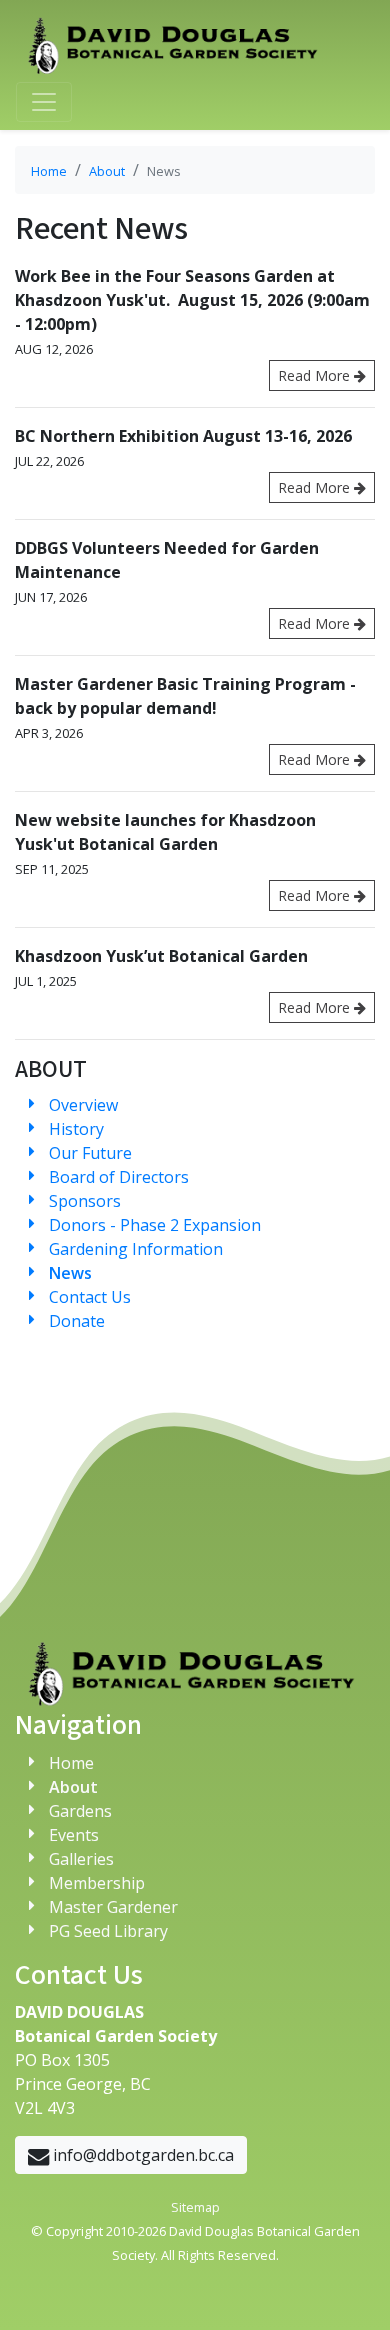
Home (49, 171)
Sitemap (195, 2207)
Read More (316, 375)
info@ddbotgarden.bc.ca (141, 2155)
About (107, 171)
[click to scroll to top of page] (350, 2290)
